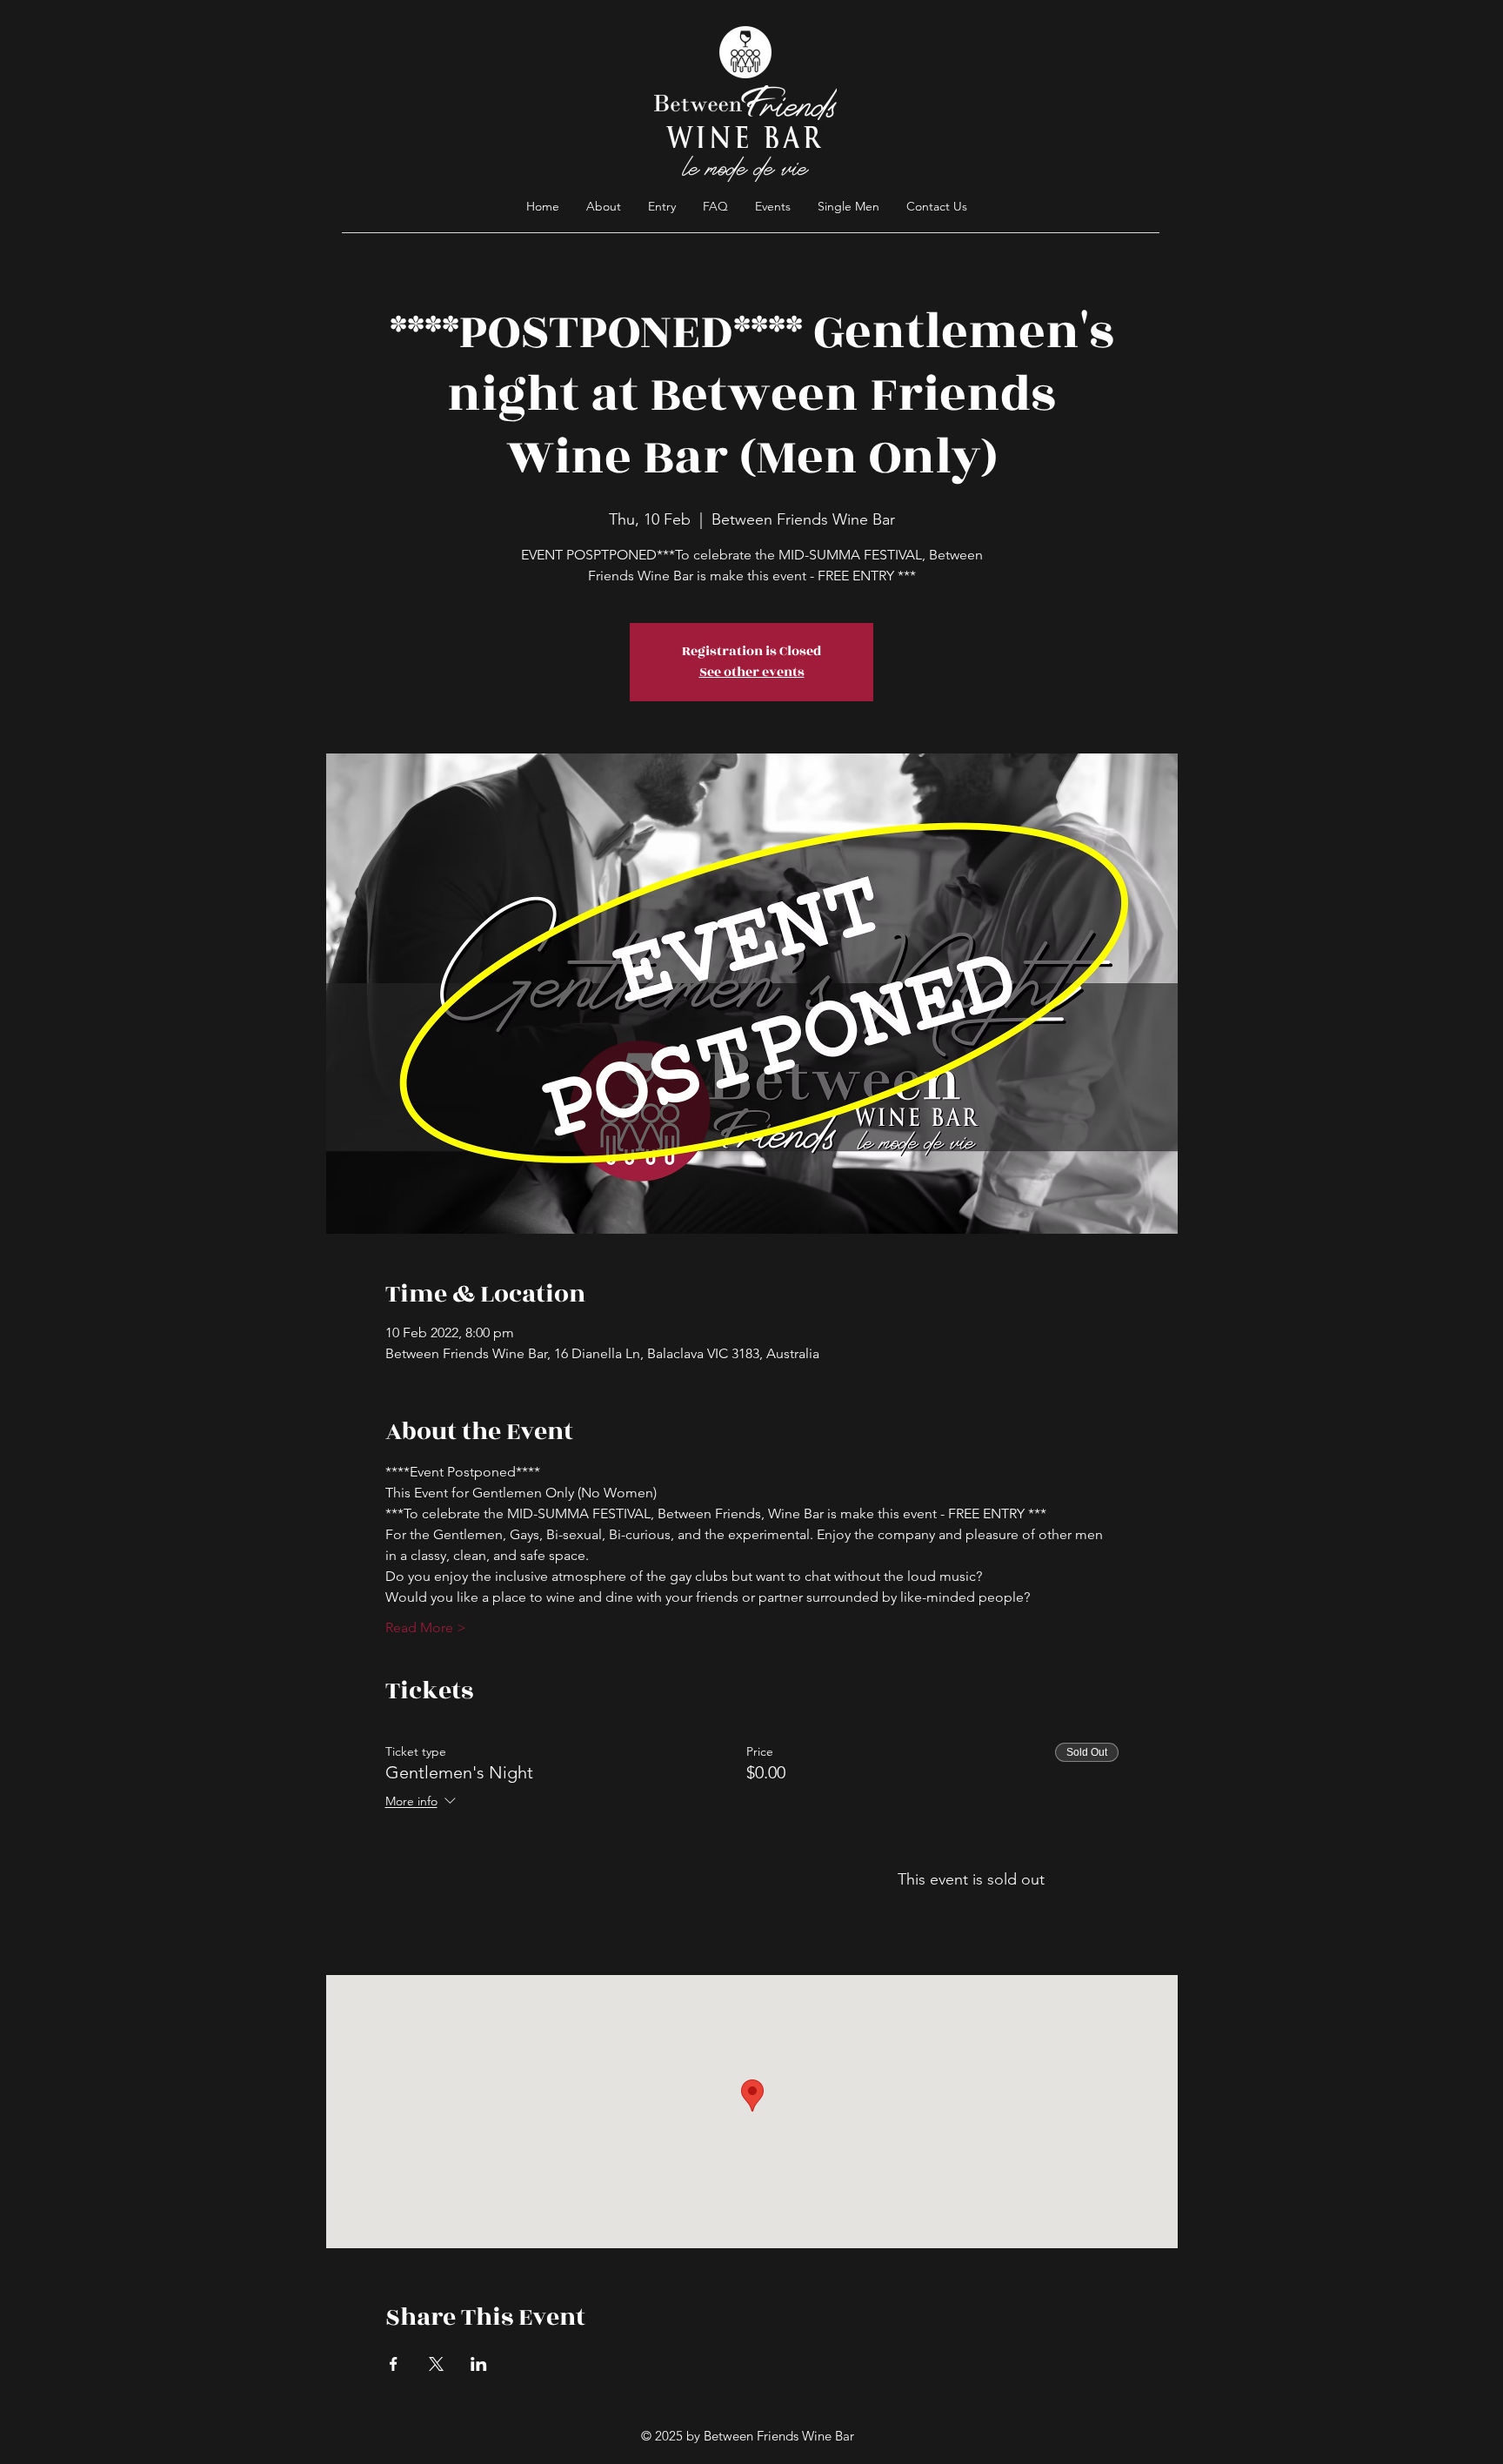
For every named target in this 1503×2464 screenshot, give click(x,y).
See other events (752, 672)
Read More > (426, 1627)
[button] (715, 206)
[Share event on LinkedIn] (479, 2364)
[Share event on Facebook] (394, 2364)
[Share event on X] (436, 2364)
